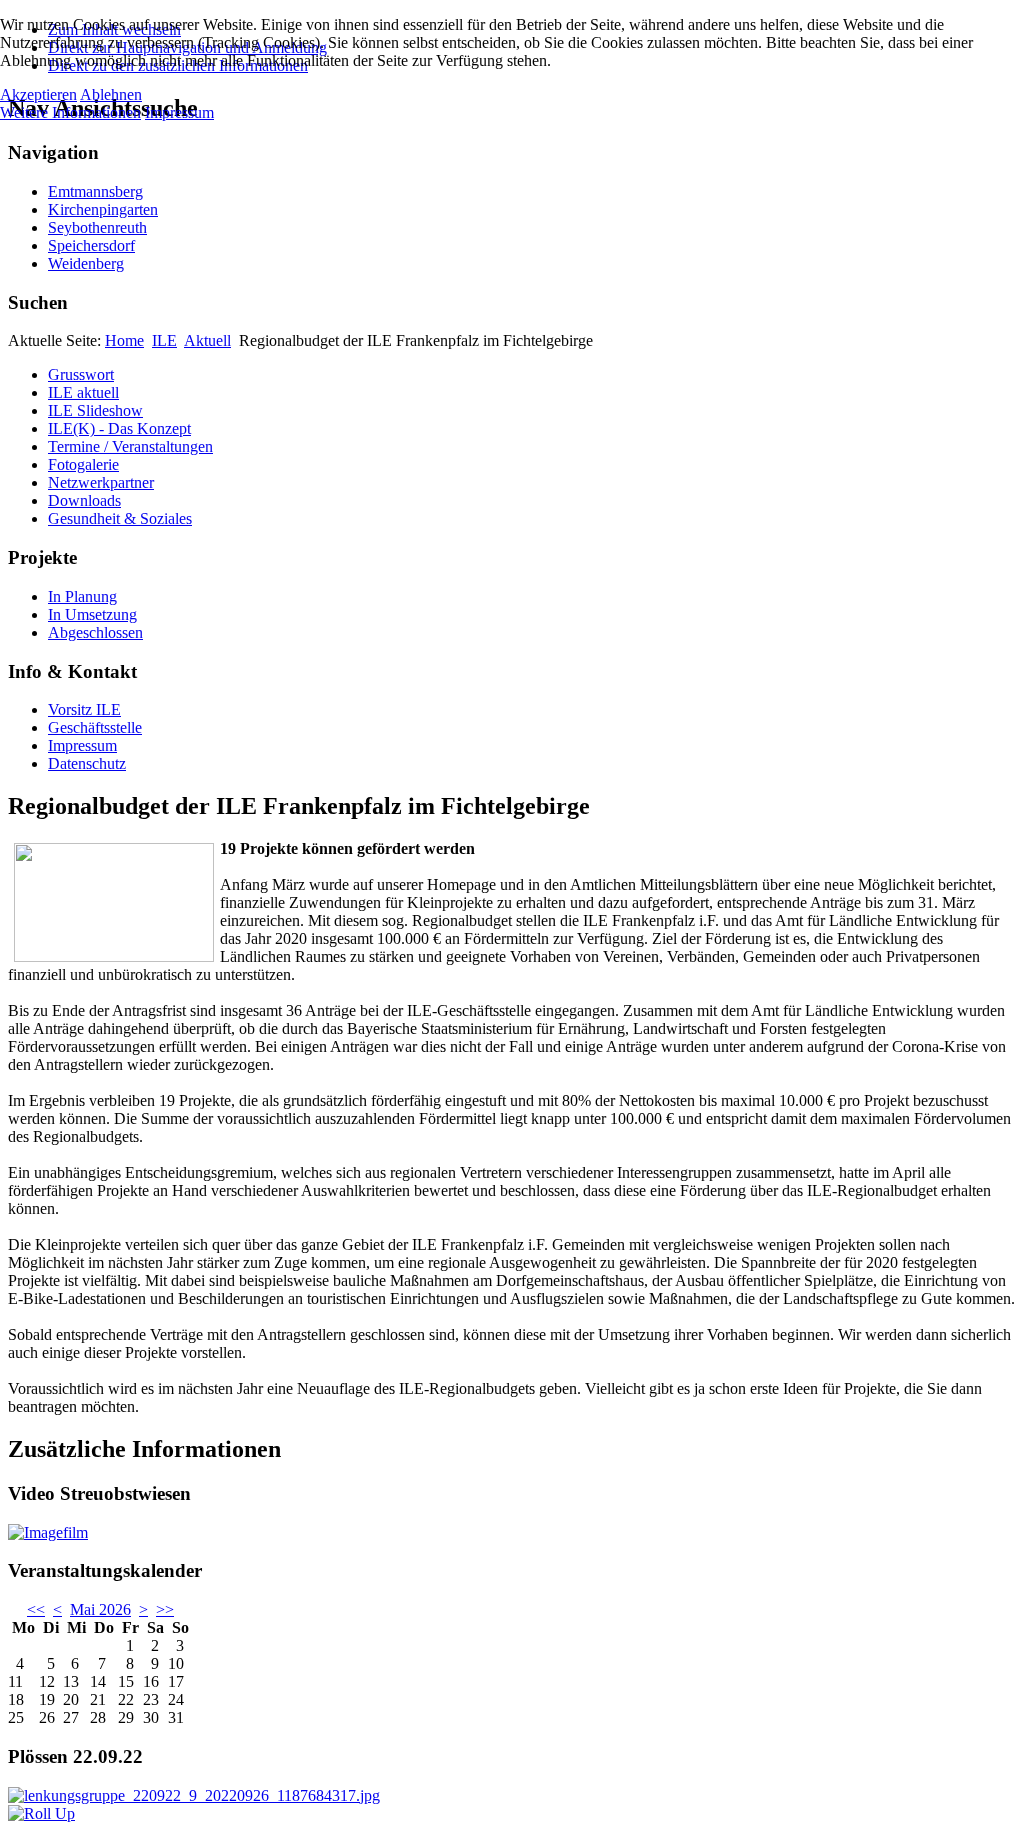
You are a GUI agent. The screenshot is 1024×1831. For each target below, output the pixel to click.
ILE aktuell (83, 392)
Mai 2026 (100, 1609)
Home (124, 340)
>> (165, 1609)
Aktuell (207, 340)
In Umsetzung (92, 614)
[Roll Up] (41, 1813)
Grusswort (81, 374)
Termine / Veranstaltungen (130, 446)
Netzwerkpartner (101, 482)
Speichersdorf (91, 245)
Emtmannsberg (95, 191)
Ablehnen (111, 94)
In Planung (82, 596)
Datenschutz (87, 763)
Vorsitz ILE (84, 709)
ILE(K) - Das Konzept (119, 428)
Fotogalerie (83, 464)
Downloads (84, 500)
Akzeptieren (38, 94)
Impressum (82, 745)
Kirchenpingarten (103, 209)
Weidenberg (86, 263)
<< (36, 1609)
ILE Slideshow (95, 410)
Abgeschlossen (95, 632)
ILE (164, 340)
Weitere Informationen (70, 112)
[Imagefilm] (48, 1532)
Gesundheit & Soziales (120, 518)
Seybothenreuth (97, 227)
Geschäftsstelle (95, 727)
